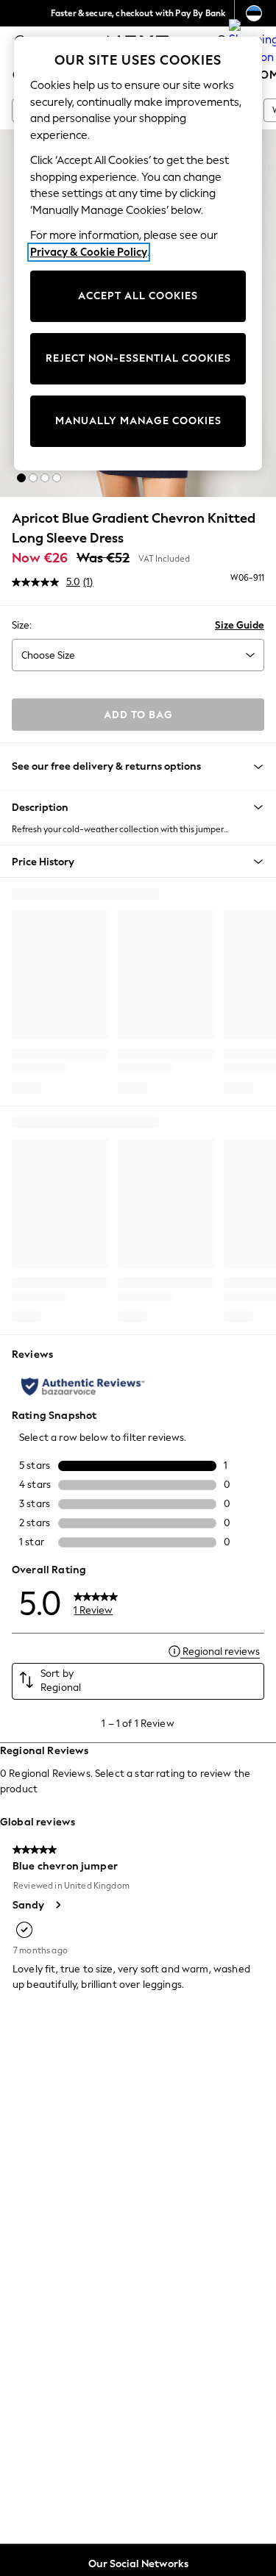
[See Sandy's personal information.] (57, 1905)
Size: (22, 625)
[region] (138, 254)
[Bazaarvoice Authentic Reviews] (83, 1387)
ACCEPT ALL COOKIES (138, 296)
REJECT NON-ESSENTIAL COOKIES (138, 358)
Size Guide (240, 625)
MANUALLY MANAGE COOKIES (138, 421)
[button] (21, 478)
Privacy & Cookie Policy (89, 252)
